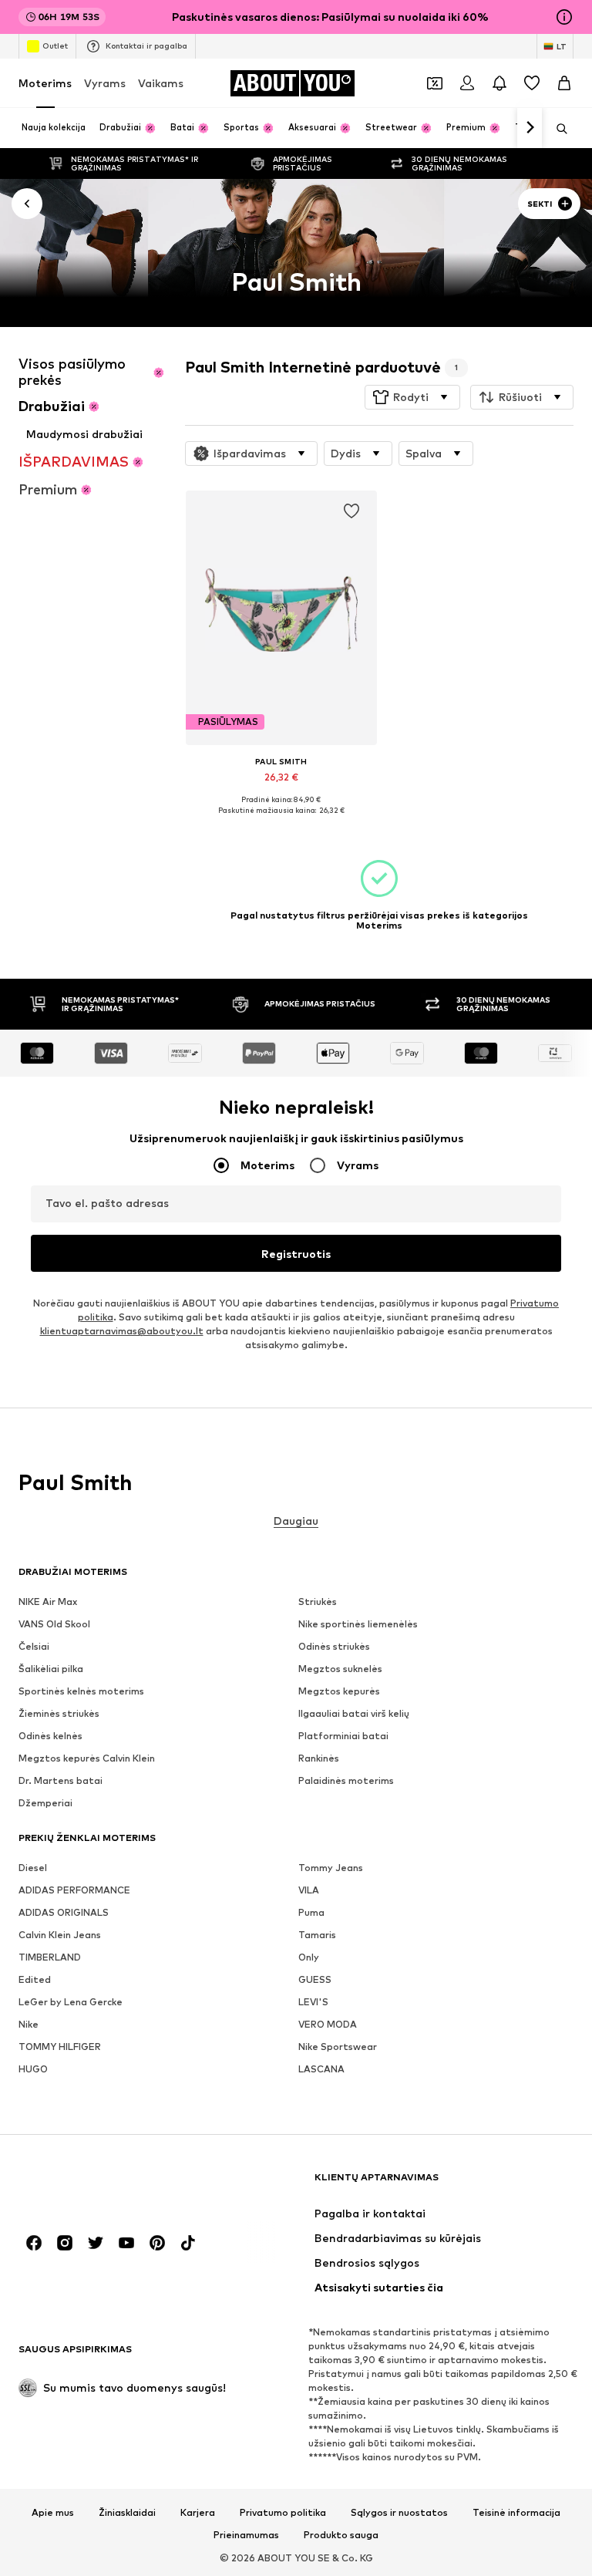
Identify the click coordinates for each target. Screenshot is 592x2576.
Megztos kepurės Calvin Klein (87, 1758)
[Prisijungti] (467, 83)
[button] (412, 397)
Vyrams (105, 83)
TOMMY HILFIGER (60, 2047)
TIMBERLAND (50, 1957)
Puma (311, 1912)
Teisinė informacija (516, 2512)
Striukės (318, 1602)
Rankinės (319, 1758)
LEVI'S (313, 2002)
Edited (35, 1979)
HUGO (33, 2069)
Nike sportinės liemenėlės (358, 1624)
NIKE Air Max (48, 1602)
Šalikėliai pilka (51, 1669)
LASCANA (321, 2069)
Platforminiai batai (343, 1736)
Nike (29, 2024)
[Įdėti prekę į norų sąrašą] (351, 511)
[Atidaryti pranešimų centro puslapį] (499, 83)
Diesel (33, 1868)
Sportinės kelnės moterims (81, 1691)
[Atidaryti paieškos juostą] (557, 129)
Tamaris (317, 1935)
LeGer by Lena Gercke (71, 2002)
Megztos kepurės (339, 1691)
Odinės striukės (334, 1646)
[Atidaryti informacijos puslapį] (564, 17)
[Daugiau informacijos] (281, 821)
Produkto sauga (341, 2535)
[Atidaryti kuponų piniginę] (435, 83)
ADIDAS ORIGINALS (64, 1912)
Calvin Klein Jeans (60, 1935)
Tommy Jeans (331, 1868)
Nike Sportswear (338, 2047)
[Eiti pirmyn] (530, 128)
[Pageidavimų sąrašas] (532, 83)
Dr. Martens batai (61, 1780)
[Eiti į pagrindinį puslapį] (103, 2185)
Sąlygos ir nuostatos (399, 2512)
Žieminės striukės (59, 1713)
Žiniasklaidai (127, 2512)
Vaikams (161, 83)
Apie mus (53, 2512)
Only (309, 1957)
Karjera (198, 2512)
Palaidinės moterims (346, 1780)
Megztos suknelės (340, 1669)
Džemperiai (45, 1803)
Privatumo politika (283, 2512)
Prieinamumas (246, 2535)
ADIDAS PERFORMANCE (74, 1890)
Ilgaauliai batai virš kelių (354, 1713)
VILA (309, 1890)
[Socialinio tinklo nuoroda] (34, 2243)
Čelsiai (34, 1646)
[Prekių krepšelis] (564, 83)
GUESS (315, 1979)
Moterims (45, 83)
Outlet (55, 46)
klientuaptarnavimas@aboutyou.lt (122, 1331)
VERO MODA (328, 2024)
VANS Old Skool (54, 1624)
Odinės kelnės (50, 1736)
